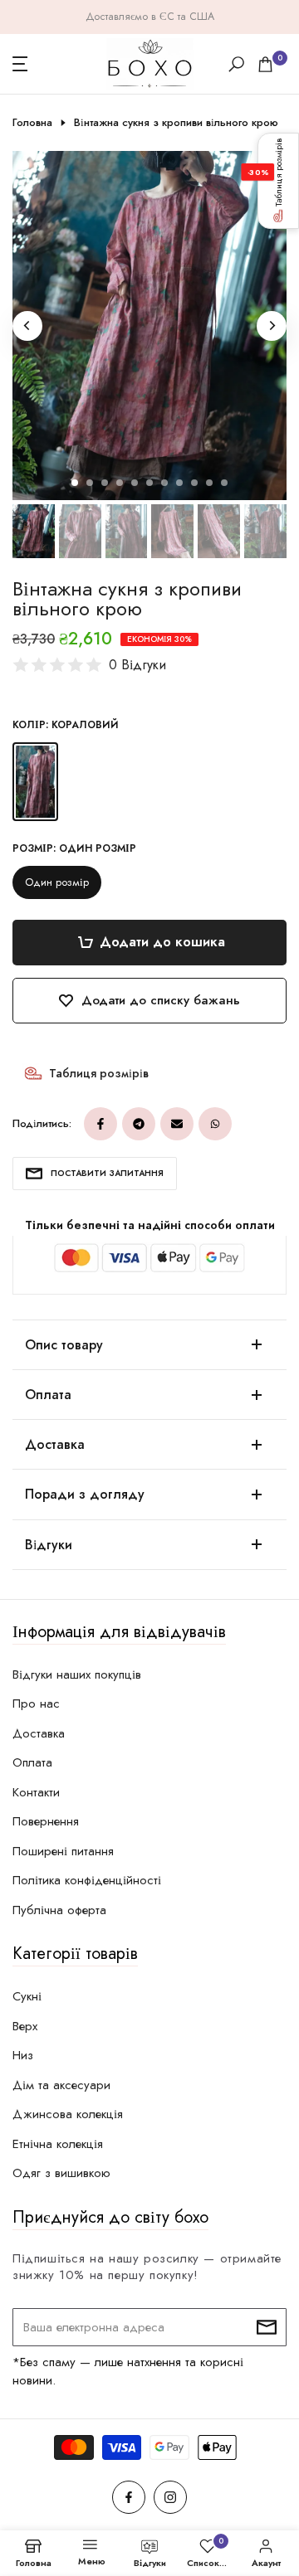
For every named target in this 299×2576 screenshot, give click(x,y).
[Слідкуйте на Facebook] (129, 2497)
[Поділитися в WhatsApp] (215, 1124)
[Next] (272, 326)
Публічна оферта (59, 1910)
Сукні (27, 1996)
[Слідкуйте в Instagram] (170, 2497)
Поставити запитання (107, 1173)
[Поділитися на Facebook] (100, 1124)
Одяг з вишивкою (61, 2173)
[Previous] (27, 326)
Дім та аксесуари (61, 2085)
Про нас (36, 1704)
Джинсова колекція (68, 2114)
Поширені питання (63, 1851)
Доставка (39, 1733)
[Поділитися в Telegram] (139, 1124)
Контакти (36, 1792)
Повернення (46, 1821)
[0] (265, 64)
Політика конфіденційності (87, 1880)
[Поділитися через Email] (177, 1124)
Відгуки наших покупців (77, 1674)
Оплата (32, 1762)
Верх (25, 2026)
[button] (278, 181)
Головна (32, 123)
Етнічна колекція (58, 2144)
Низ (23, 2055)
